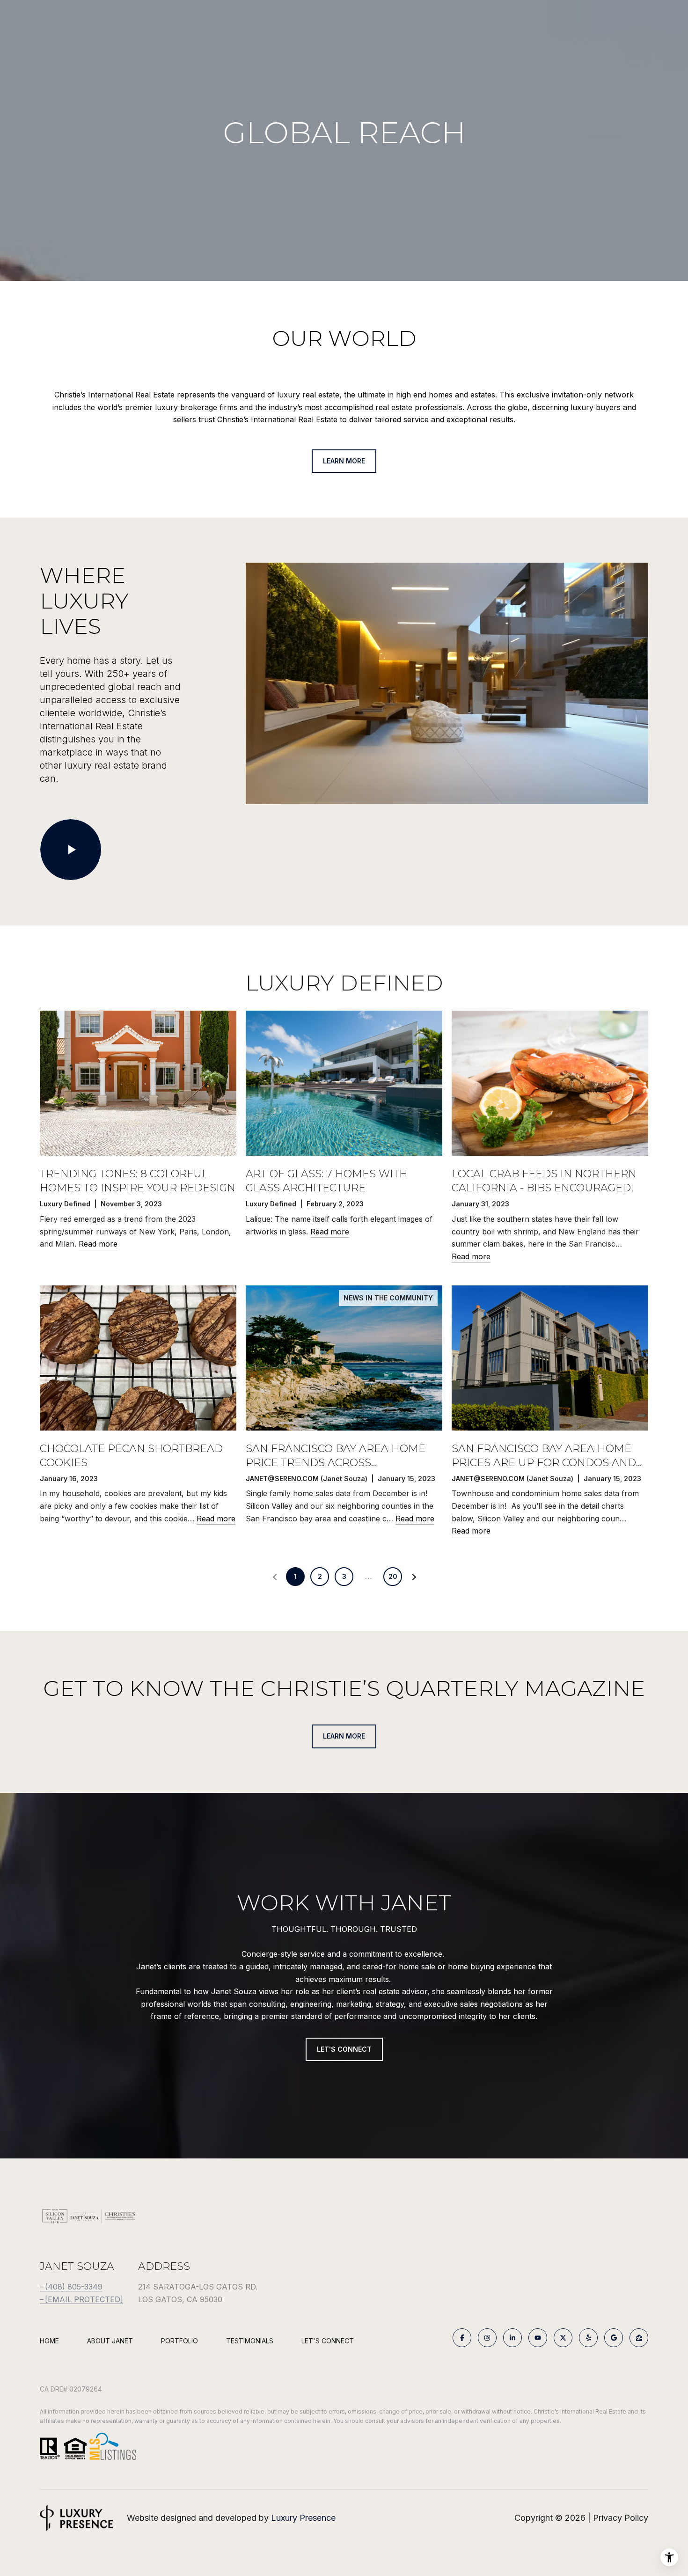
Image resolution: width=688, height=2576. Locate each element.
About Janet (110, 2341)
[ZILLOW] (639, 2338)
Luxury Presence (303, 2518)
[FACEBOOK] (462, 2338)
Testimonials (250, 2341)
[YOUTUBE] (538, 2338)
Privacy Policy (621, 2518)
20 (393, 1576)
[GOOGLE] (614, 2338)
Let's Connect (328, 2341)
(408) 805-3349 (74, 2287)
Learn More (344, 461)
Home (49, 2341)
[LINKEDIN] (512, 2338)
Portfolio (179, 2341)
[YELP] (588, 2338)
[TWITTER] (563, 2338)
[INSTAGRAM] (487, 2338)
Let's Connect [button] (344, 2049)
